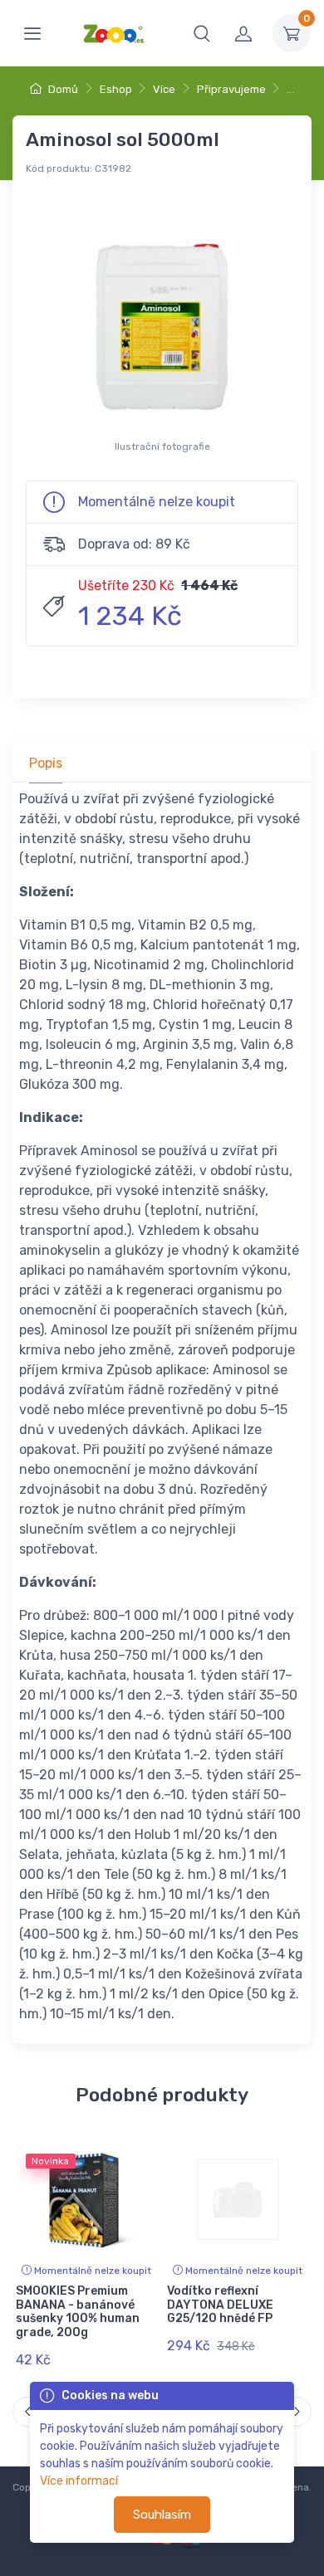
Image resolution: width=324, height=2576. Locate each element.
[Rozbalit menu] (32, 33)
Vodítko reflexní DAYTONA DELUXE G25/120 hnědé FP (220, 2305)
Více (164, 89)
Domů (62, 89)
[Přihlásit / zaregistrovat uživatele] (243, 33)
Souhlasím (162, 2515)
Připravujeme (231, 89)
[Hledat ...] (202, 33)
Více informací (79, 2481)
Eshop (116, 89)
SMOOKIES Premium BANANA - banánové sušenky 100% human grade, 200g (78, 2312)
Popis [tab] (46, 763)
